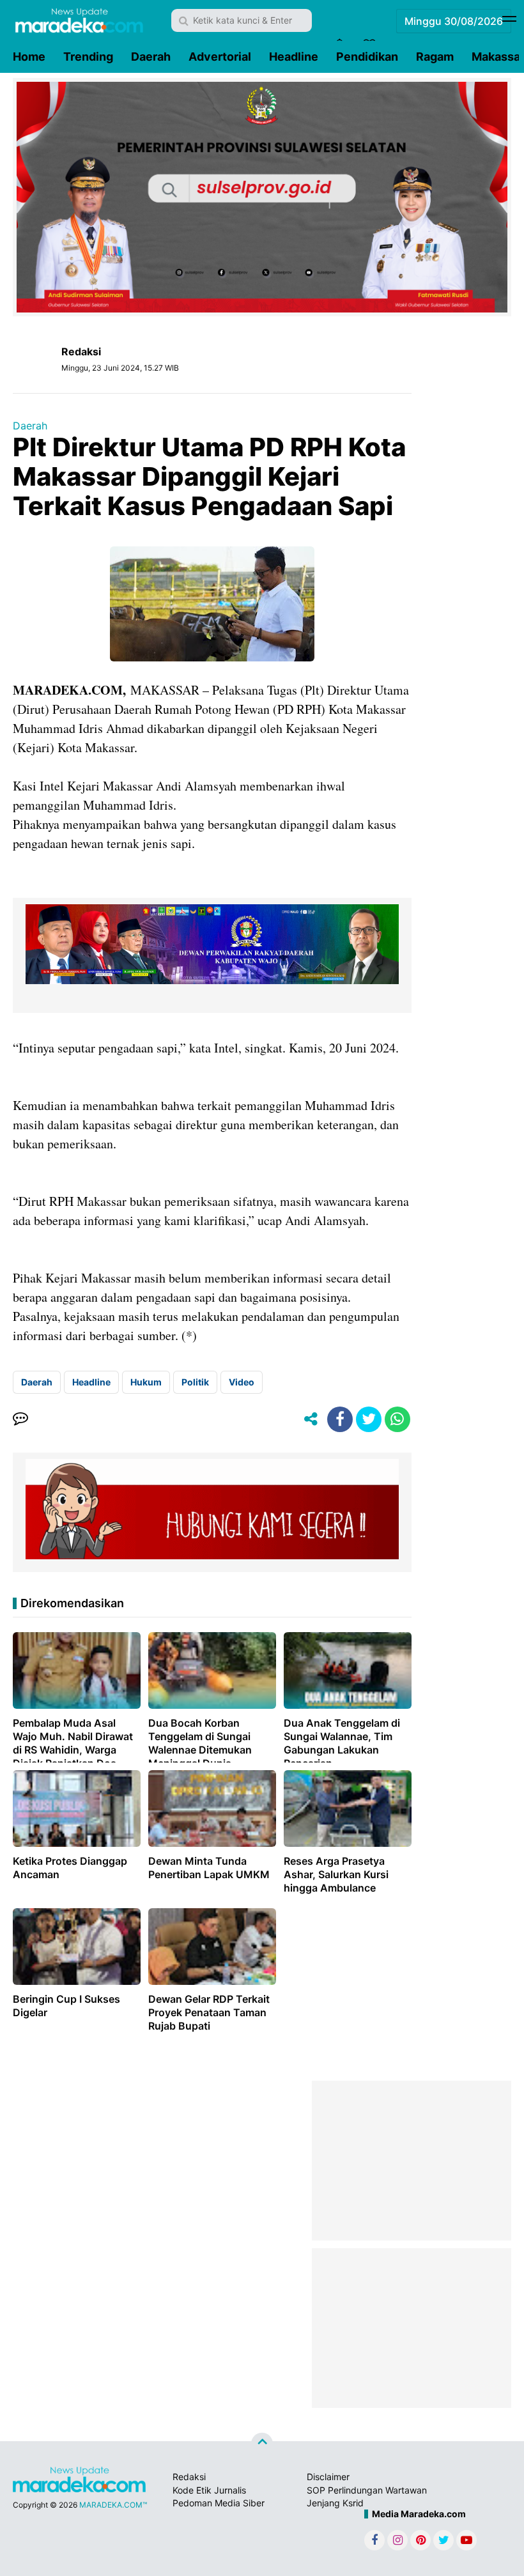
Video (242, 1382)
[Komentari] (20, 1419)
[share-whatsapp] (397, 1419)
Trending (88, 57)
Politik (195, 1382)
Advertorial (220, 57)
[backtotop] (262, 2444)
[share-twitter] (369, 1419)
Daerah (151, 57)
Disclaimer (328, 2477)
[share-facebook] (340, 1419)
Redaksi (189, 2477)
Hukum (146, 1382)
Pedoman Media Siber (219, 2503)
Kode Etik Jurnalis (209, 2490)
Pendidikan (367, 57)
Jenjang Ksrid (335, 2503)
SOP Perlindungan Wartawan (367, 2490)
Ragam (435, 57)
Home (29, 57)
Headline (294, 57)
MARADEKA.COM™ (113, 2505)
